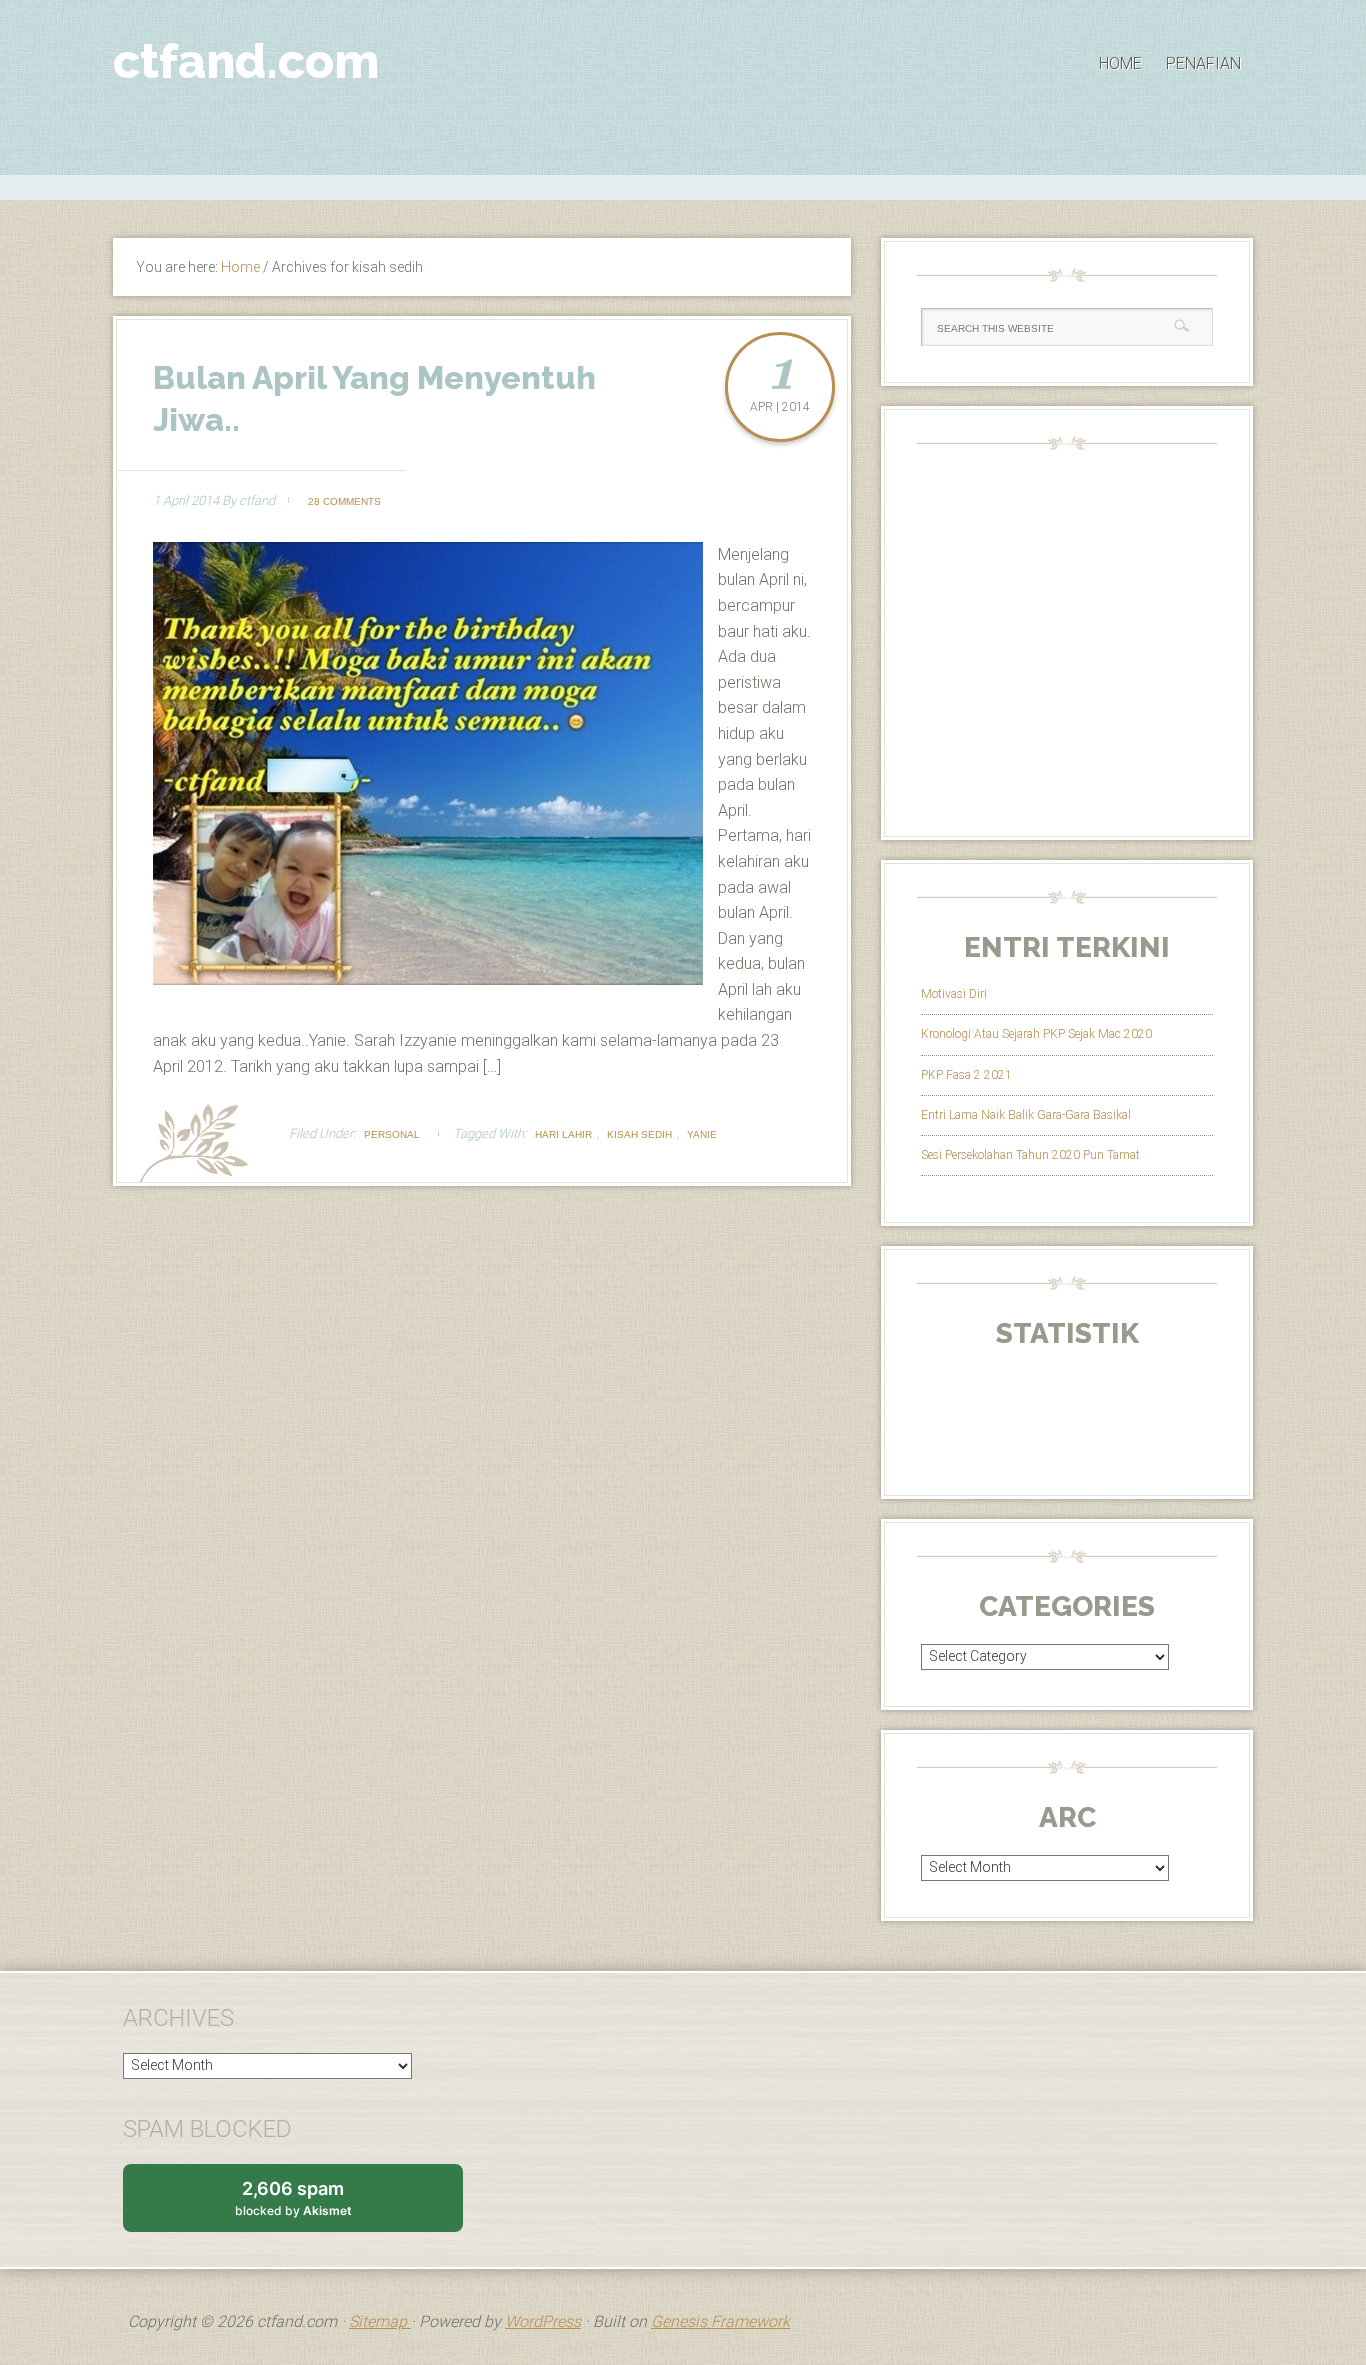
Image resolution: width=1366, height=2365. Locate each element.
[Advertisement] (683, 185)
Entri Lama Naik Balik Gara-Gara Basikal (1026, 1115)
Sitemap (380, 2321)
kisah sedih (639, 1134)
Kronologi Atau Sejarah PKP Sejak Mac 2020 (1036, 1034)
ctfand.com (246, 61)
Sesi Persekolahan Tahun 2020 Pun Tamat (1030, 1155)
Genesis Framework (720, 2321)
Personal (392, 1134)
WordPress (543, 2321)
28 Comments (344, 501)
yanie (702, 1134)
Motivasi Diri (954, 994)
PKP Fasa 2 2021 (966, 1075)
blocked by (312, 2205)
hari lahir (563, 1134)
